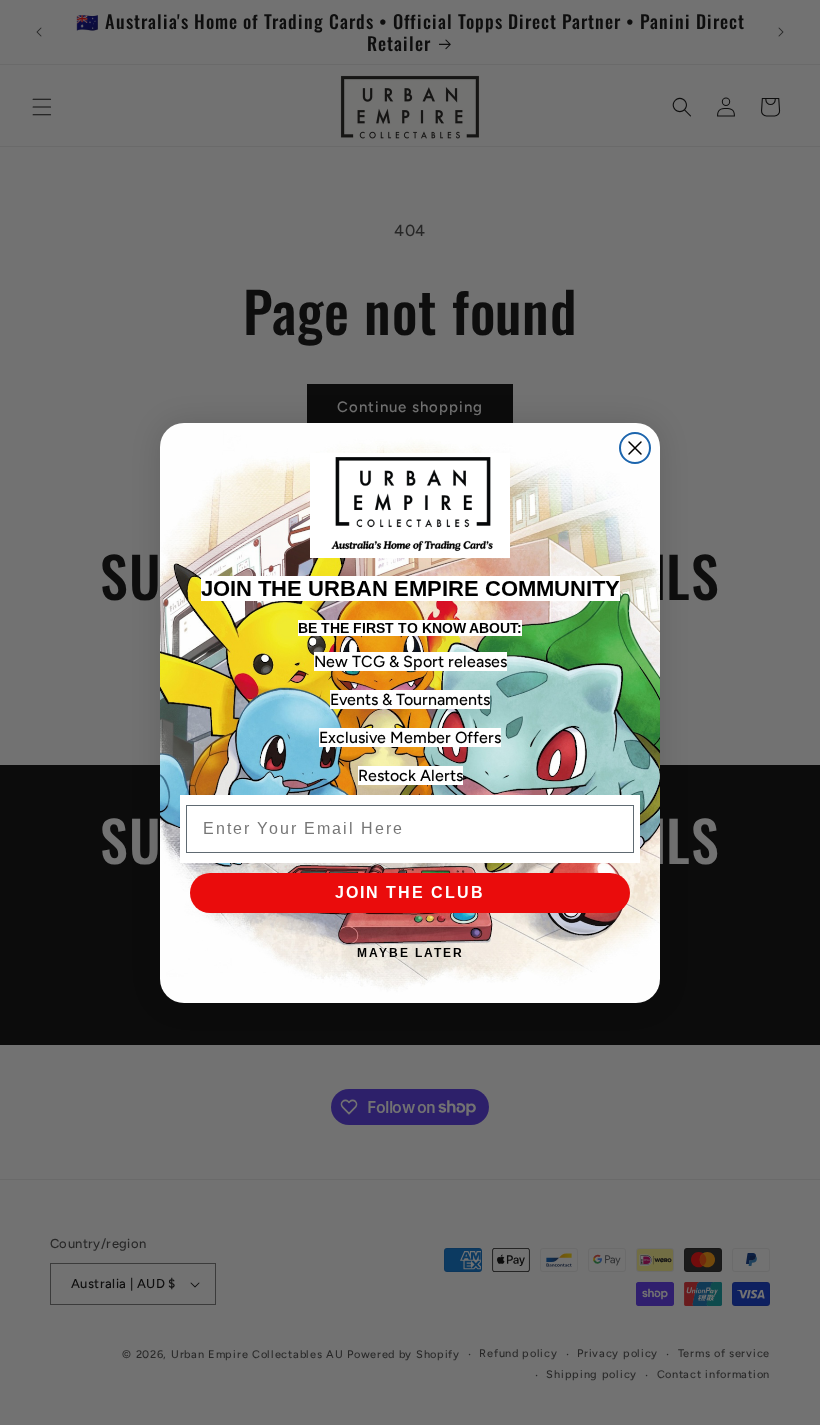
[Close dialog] (635, 448)
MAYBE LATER (410, 953)
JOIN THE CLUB (410, 892)
